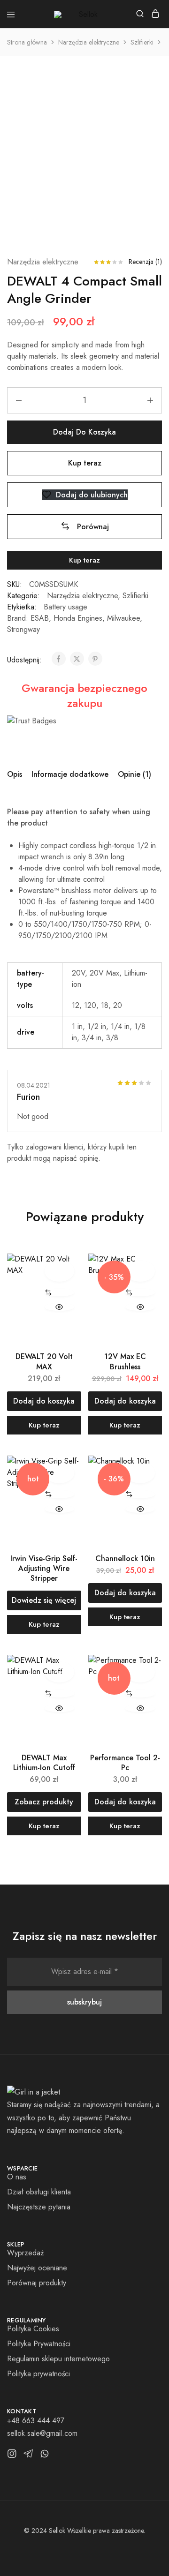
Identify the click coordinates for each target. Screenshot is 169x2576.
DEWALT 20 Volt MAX (44, 1361)
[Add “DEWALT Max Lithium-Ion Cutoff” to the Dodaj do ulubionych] (59, 1672)
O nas (17, 2177)
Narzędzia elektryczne (89, 42)
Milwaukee (123, 618)
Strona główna (27, 42)
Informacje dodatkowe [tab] (70, 774)
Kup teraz (85, 463)
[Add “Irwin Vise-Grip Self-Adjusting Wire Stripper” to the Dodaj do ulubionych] (59, 1473)
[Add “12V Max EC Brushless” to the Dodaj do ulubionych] (140, 1271)
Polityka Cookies (33, 2329)
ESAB (40, 618)
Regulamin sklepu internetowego (58, 2359)
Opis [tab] (15, 774)
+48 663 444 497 (36, 2421)
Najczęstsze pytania (39, 2207)
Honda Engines (78, 618)
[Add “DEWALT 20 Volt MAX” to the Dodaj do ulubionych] (59, 1271)
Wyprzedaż (25, 2253)
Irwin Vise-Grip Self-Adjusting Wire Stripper (44, 1569)
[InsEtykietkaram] (12, 2456)
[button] (85, 527)
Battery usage (65, 607)
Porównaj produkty (37, 2283)
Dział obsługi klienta (39, 2192)
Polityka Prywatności (39, 2344)
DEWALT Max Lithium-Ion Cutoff (44, 1763)
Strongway (23, 629)
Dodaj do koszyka (84, 432)
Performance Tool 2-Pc (125, 1763)
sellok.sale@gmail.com (42, 2433)
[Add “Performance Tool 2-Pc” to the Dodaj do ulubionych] (140, 1672)
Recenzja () (145, 262)
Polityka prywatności (38, 2374)
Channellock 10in (125, 1558)
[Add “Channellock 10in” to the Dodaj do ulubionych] (140, 1473)
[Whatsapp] (45, 2456)
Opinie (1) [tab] (134, 774)
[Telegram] (28, 2456)
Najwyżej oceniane (37, 2268)
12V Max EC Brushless (125, 1361)
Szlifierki (142, 42)
